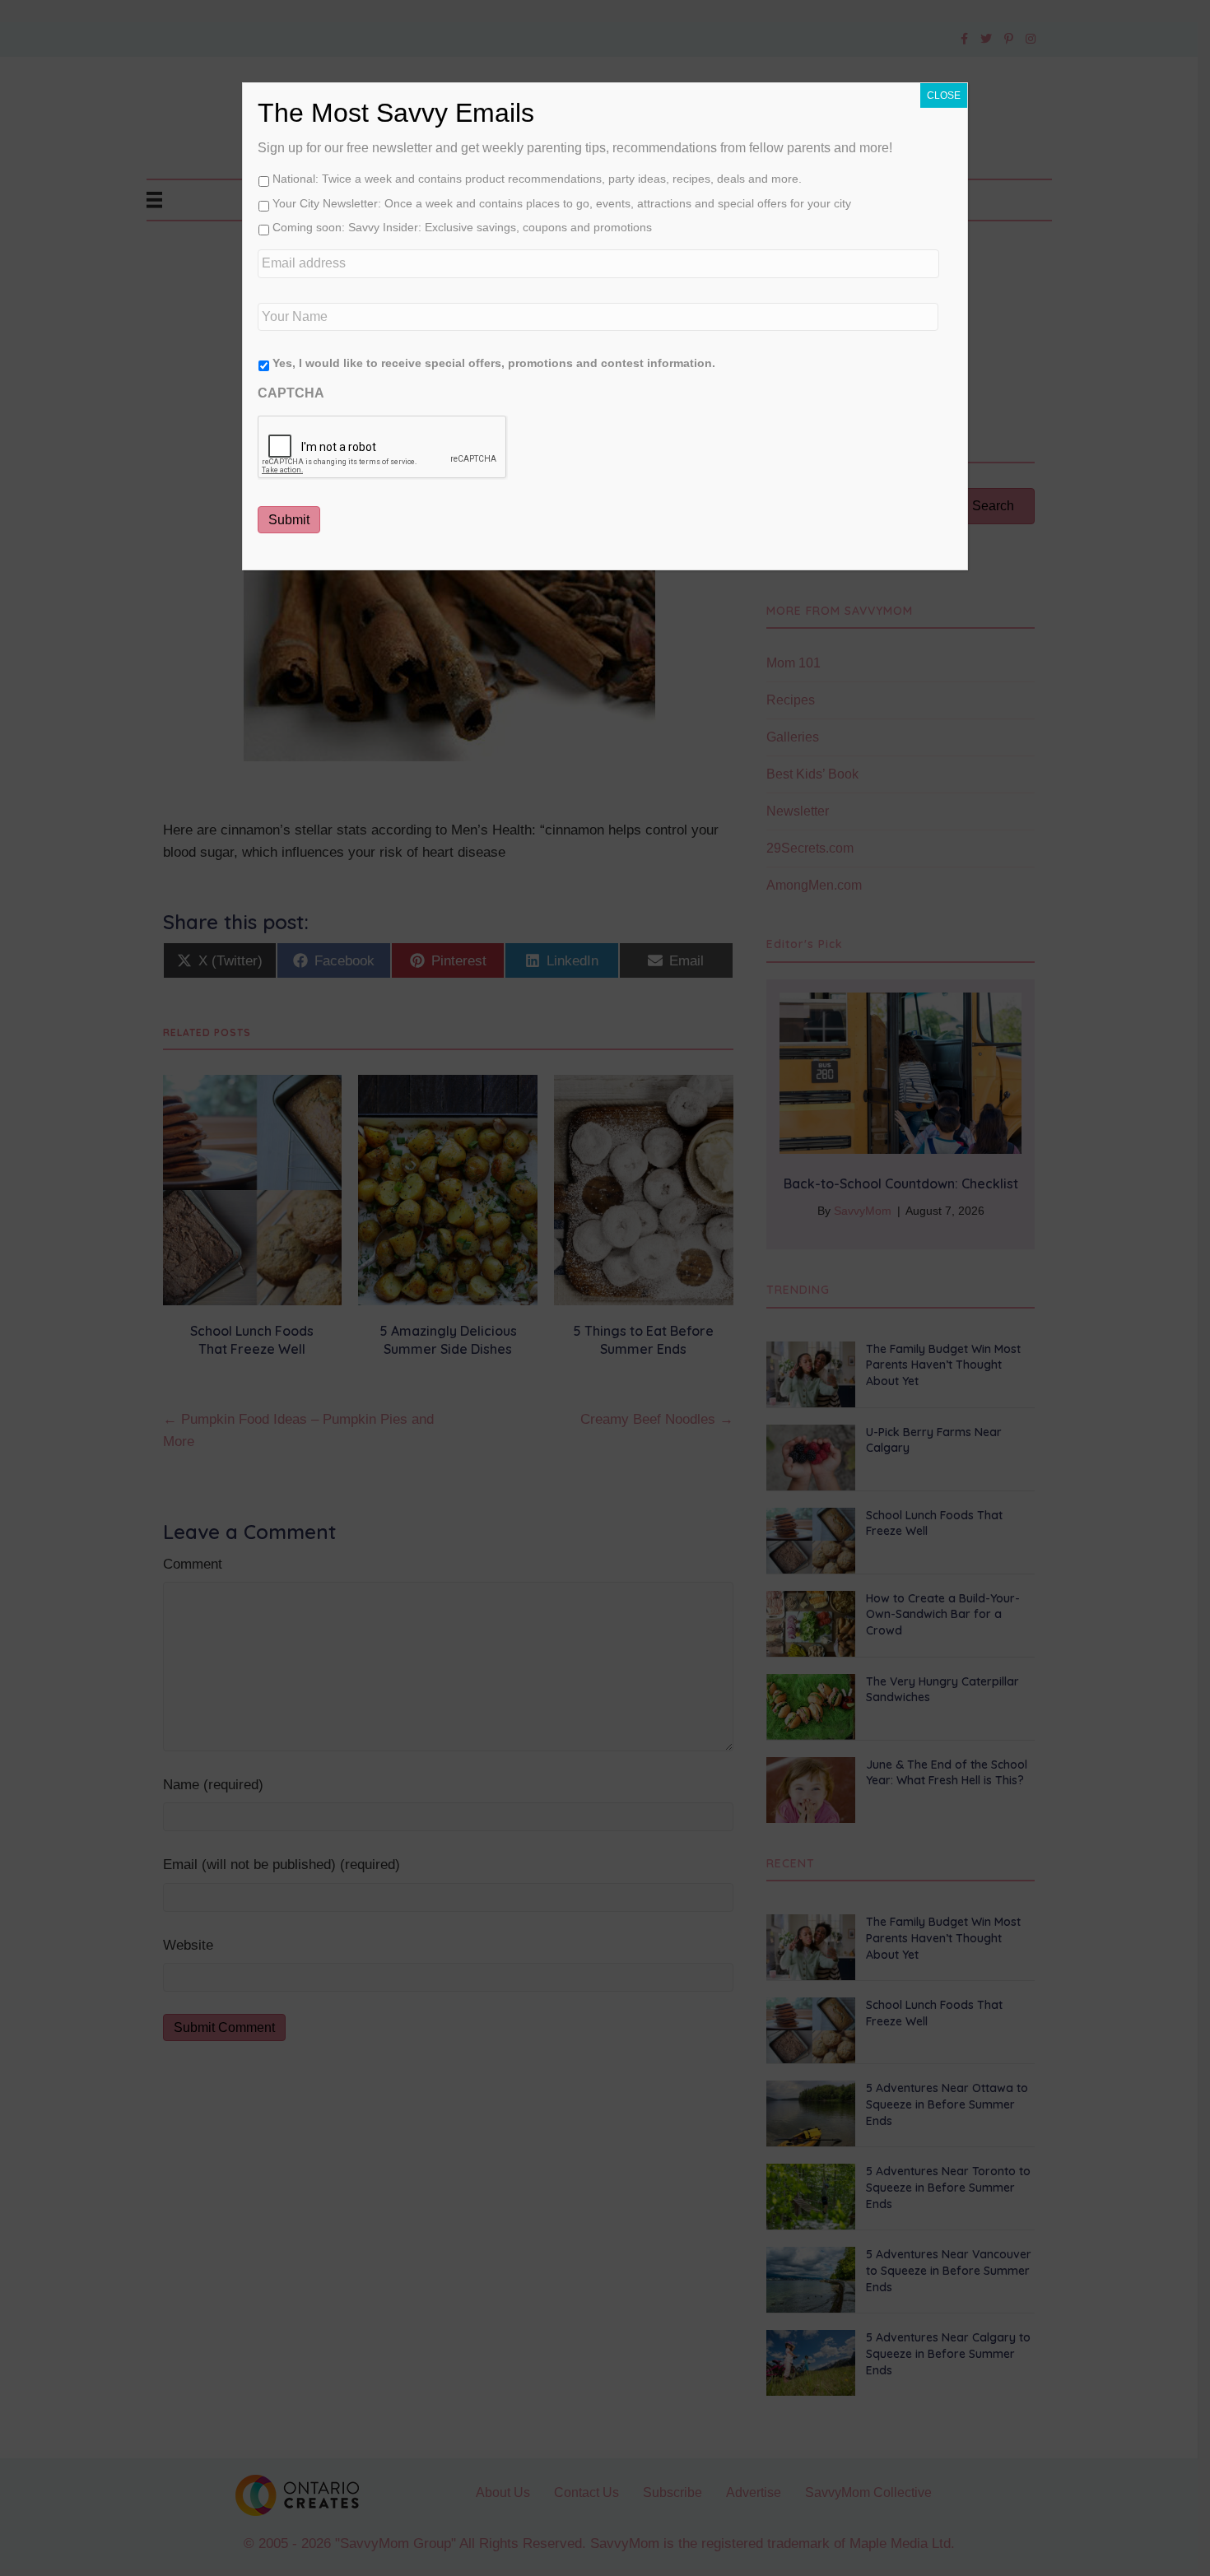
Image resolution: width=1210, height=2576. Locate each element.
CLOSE (944, 95)
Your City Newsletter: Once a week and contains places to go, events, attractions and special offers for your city (562, 203)
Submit (289, 520)
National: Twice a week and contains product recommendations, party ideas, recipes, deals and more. (537, 179)
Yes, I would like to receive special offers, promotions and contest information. (494, 363)
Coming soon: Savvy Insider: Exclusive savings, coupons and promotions (462, 227)
